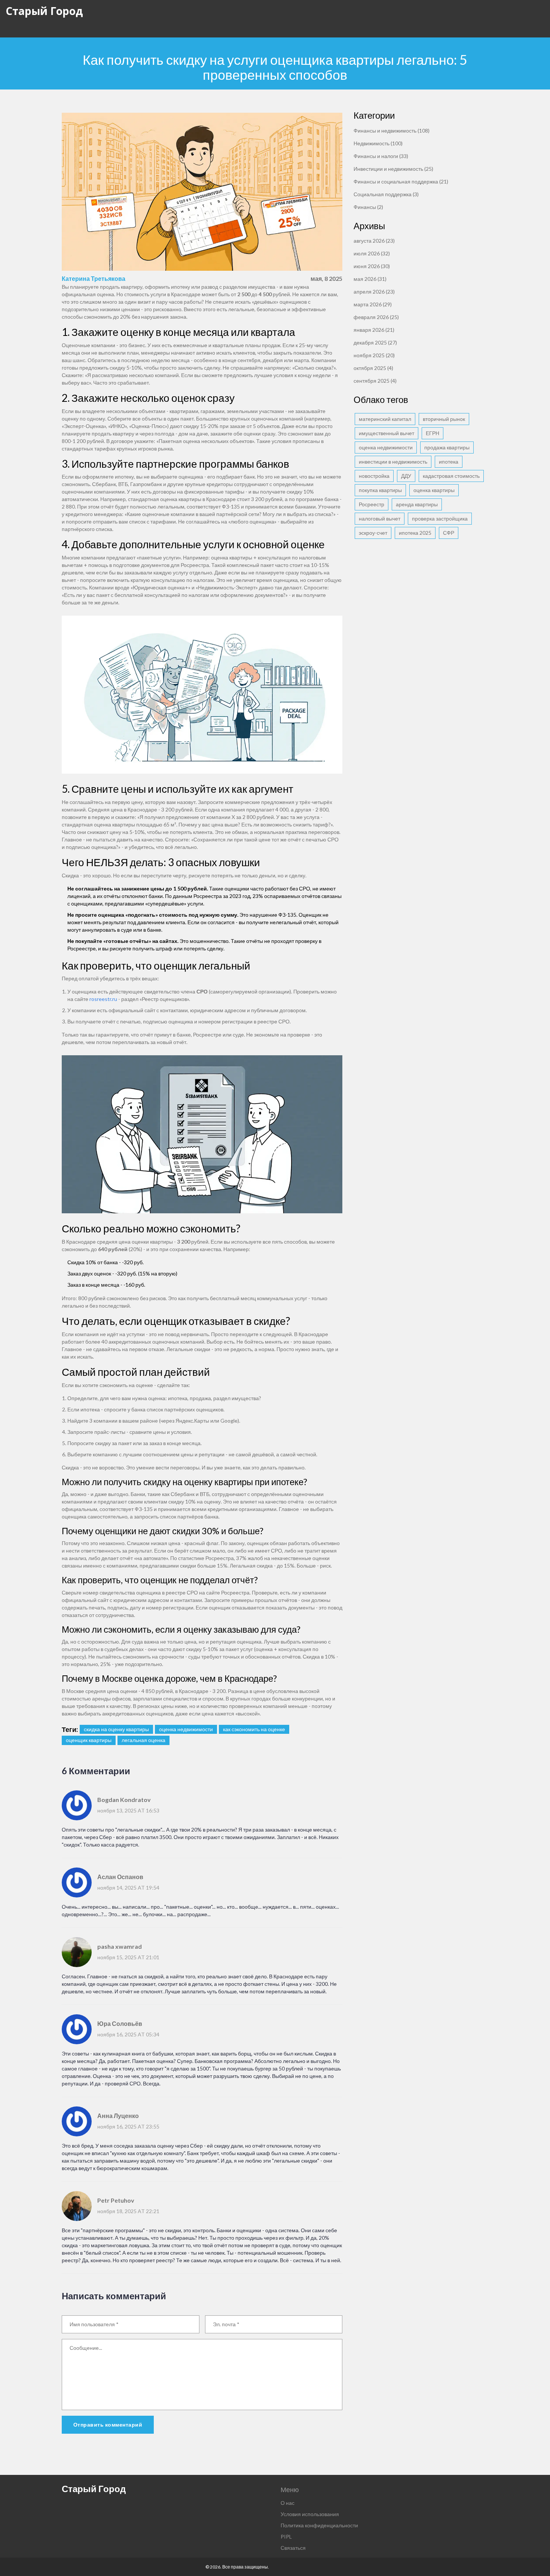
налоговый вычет (380, 518)
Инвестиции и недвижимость (393, 169)
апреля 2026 (374, 292)
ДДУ (406, 476)
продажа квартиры (447, 447)
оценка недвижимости (186, 1729)
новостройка (374, 476)
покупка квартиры (380, 490)
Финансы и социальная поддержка (401, 181)
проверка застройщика (440, 518)
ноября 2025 (374, 355)
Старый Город (44, 11)
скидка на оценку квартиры (116, 1729)
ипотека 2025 (415, 533)
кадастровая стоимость (451, 476)
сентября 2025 (375, 381)
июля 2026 (372, 253)
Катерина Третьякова (94, 278)
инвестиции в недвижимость (393, 462)
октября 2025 (373, 368)
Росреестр (372, 504)
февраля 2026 (376, 317)
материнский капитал (385, 419)
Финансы (368, 207)
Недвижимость (378, 143)
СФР (449, 533)
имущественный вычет (386, 433)
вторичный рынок (444, 419)
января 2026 (374, 330)
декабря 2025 (375, 342)
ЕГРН (433, 433)
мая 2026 (370, 279)
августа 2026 (374, 241)
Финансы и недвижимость (392, 131)
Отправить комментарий (108, 2425)
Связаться (293, 2548)
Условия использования (310, 2514)
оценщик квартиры (89, 1740)
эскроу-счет (373, 533)
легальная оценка (143, 1740)
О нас (288, 2503)
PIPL (286, 2536)
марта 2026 (373, 304)
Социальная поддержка (386, 194)
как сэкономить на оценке (254, 1729)
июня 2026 (372, 266)
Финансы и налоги (381, 156)
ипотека (449, 462)
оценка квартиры (434, 490)
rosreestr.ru (103, 999)
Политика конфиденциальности (319, 2525)
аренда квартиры (417, 504)
